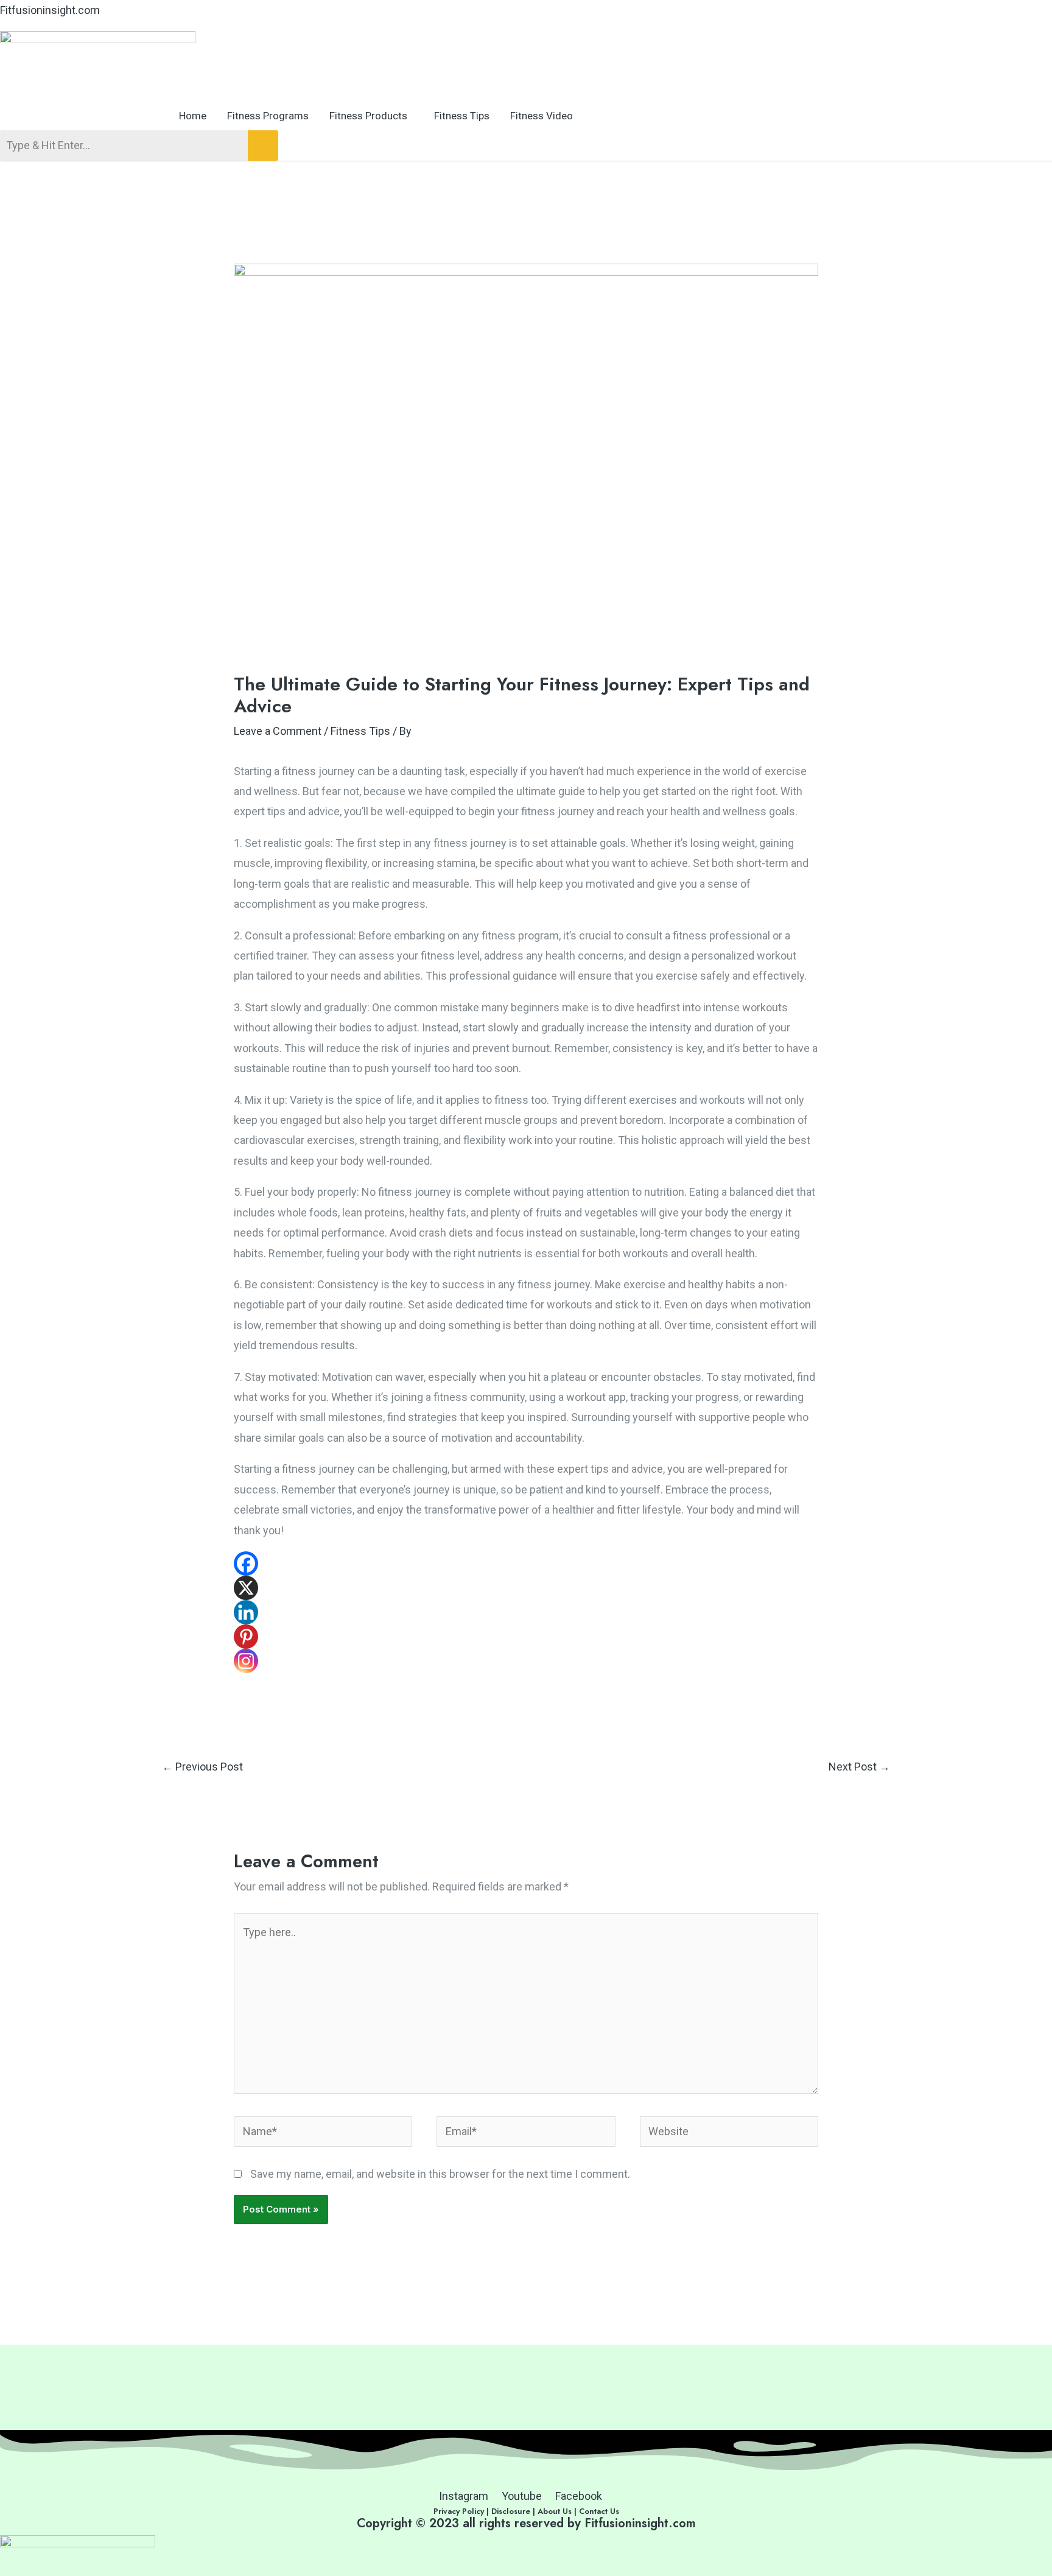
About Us (555, 2511)
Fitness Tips (462, 116)
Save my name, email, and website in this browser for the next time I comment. (440, 2174)
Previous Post (202, 1767)
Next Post (859, 1767)
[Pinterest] (246, 1637)
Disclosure (512, 2511)
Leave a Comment (278, 731)
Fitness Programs (268, 116)
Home (193, 116)
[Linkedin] (246, 1612)
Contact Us (599, 2511)
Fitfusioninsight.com (50, 10)
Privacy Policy (459, 2511)
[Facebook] (246, 1563)
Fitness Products (368, 116)
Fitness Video (542, 116)
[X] (246, 1588)
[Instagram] (246, 1661)
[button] (371, 116)
